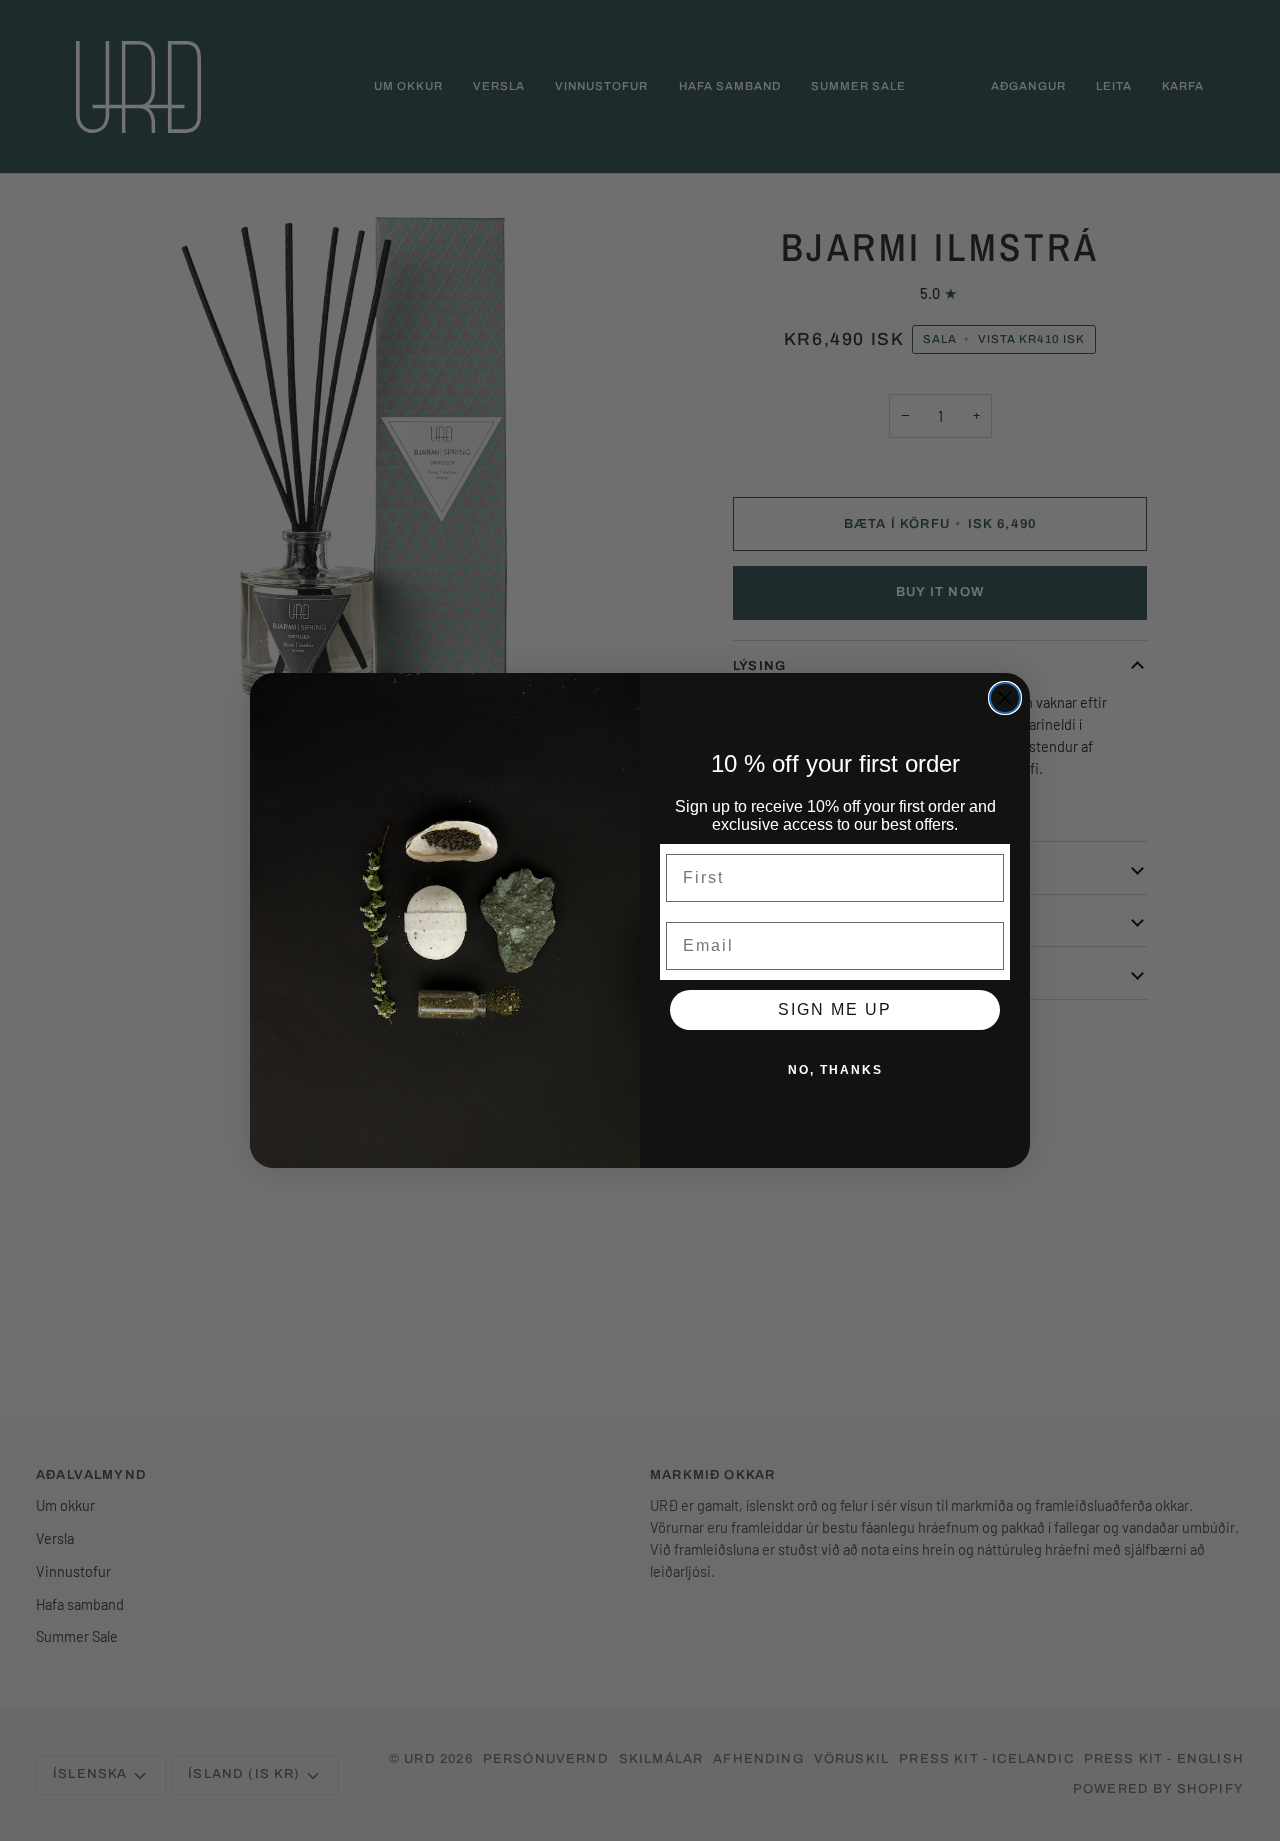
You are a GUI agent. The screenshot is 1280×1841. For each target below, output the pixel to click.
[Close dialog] (1005, 698)
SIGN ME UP (835, 1009)
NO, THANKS (835, 1070)
